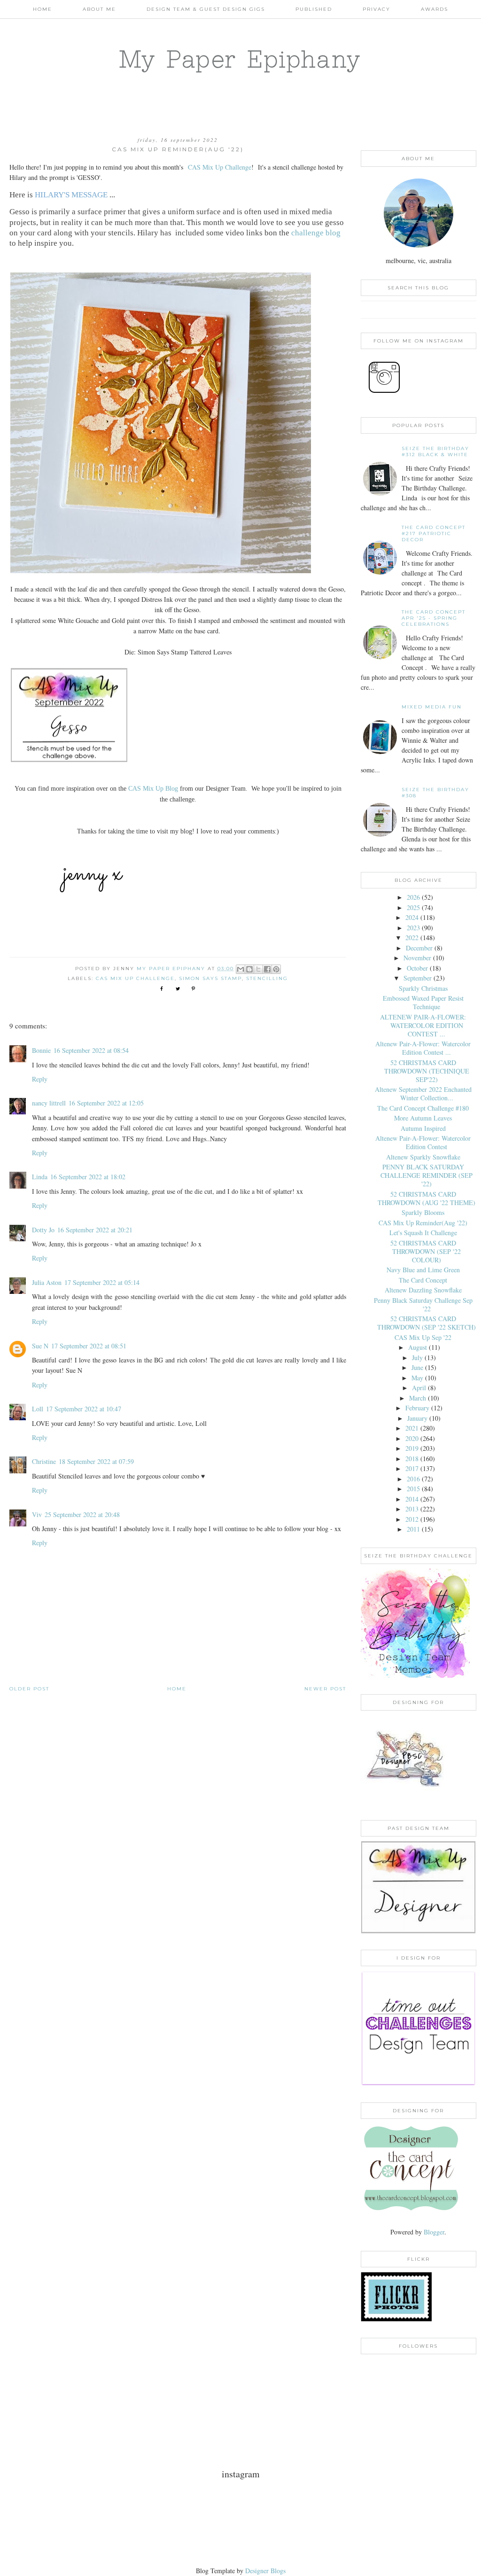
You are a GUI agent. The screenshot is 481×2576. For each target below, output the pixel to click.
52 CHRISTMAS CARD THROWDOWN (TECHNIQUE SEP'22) (427, 1071)
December (419, 948)
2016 (413, 1479)
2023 (413, 928)
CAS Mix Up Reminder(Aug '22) (423, 1223)
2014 (412, 1499)
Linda (40, 1177)
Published (314, 9)
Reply (40, 1079)
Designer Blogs (265, 2571)
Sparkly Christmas (423, 988)
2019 (412, 1448)
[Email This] (240, 969)
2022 (412, 938)
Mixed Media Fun (432, 707)
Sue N (40, 1346)
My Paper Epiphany (240, 59)
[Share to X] (258, 969)
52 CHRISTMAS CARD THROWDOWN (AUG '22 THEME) (427, 1198)
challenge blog (316, 233)
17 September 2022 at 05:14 (102, 1282)
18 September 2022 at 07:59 (96, 1461)
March (418, 1398)
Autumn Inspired (423, 1128)
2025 (413, 907)
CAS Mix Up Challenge (220, 167)
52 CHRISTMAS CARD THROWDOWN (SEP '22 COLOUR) (426, 1251)
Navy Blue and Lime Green (423, 1270)
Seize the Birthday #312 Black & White (435, 451)
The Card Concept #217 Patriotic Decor (434, 533)
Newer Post (325, 1689)
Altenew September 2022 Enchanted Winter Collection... (423, 1093)
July (417, 1358)
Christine (44, 1461)
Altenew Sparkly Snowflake (423, 1157)
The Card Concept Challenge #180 (423, 1108)
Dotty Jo (43, 1230)
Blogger (434, 2232)
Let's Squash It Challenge (423, 1233)
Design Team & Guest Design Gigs (206, 9)
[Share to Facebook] (267, 969)
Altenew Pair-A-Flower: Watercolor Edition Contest (423, 1142)
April (419, 1388)
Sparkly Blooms (423, 1212)
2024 (412, 917)
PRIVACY (376, 9)
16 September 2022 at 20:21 (95, 1230)
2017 (412, 1468)
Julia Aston (47, 1282)
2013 (412, 1509)
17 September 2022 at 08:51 (89, 1346)
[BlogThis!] (249, 969)
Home (43, 9)
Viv (37, 1514)
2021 (412, 1428)
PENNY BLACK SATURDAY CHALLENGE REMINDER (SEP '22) (427, 1175)
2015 (413, 1489)
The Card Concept (423, 1280)
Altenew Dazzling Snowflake (423, 1290)
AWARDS (434, 9)
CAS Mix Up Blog (153, 789)
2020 (412, 1438)
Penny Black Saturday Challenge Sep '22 (423, 1304)
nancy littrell (49, 1103)
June (417, 1367)
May (417, 1378)
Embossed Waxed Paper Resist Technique (423, 1002)
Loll (38, 1409)
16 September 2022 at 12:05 (106, 1103)
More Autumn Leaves (423, 1118)
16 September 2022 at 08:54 (91, 1050)
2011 (413, 1529)
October (417, 968)
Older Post (29, 1689)
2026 (413, 897)
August (418, 1347)
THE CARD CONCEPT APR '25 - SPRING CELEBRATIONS (434, 618)
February (417, 1408)
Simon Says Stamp (210, 978)
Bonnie (41, 1050)
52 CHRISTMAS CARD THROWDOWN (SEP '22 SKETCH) (427, 1323)
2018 (412, 1459)
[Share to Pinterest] (276, 969)
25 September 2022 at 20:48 (82, 1514)
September (418, 978)
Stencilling (267, 978)
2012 (412, 1519)
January (417, 1418)
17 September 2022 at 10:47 (84, 1409)
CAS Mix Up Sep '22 (423, 1337)
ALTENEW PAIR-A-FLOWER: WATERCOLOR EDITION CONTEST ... (423, 1025)
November (417, 958)
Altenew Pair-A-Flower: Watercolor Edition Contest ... (423, 1048)
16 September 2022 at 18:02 (88, 1177)
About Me (99, 9)
